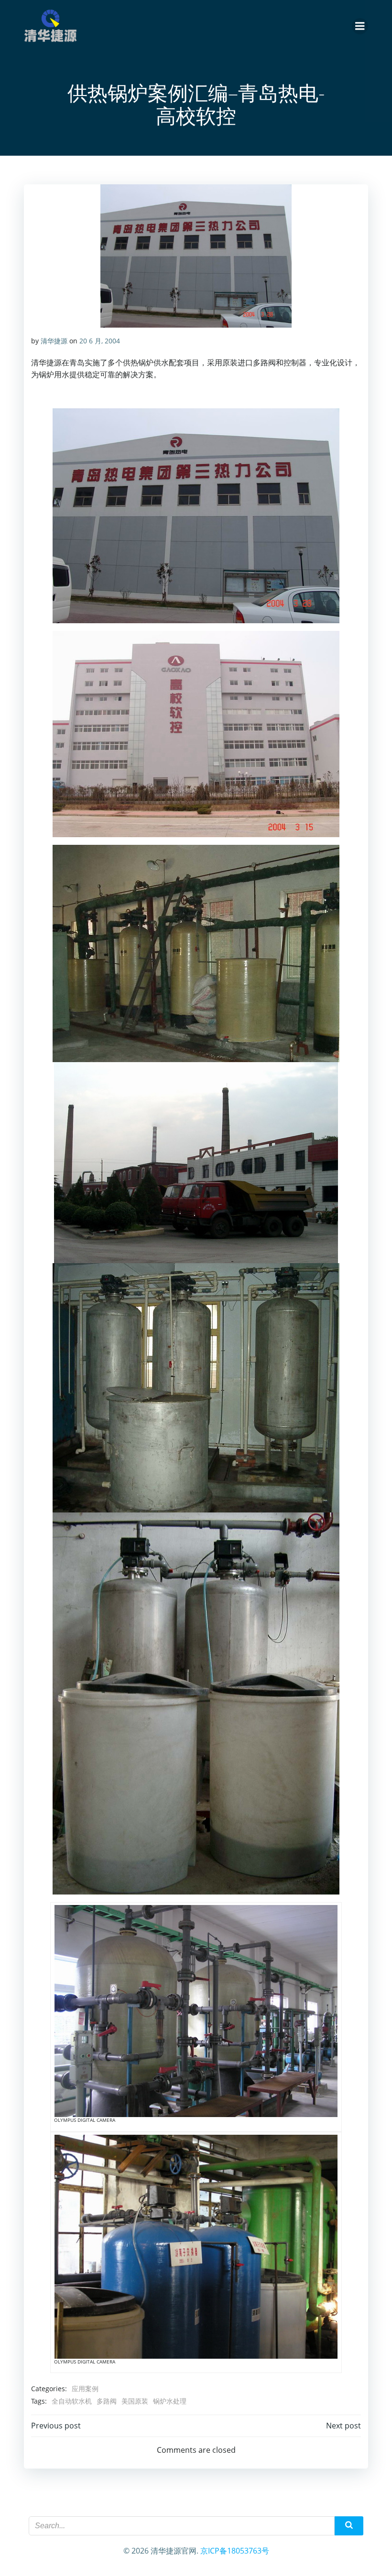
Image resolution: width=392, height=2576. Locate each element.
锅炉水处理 (170, 2401)
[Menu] (360, 26)
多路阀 (107, 2401)
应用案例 (85, 2389)
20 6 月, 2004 (100, 341)
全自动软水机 (72, 2401)
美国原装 (135, 2401)
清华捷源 (54, 341)
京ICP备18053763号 (235, 2551)
